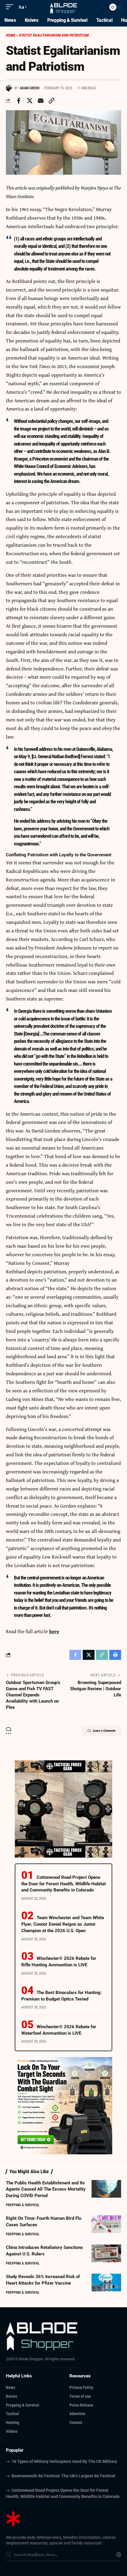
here (54, 1631)
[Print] (115, 1655)
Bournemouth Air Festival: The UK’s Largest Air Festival (63, 2476)
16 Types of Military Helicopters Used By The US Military (64, 2461)
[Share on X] (30, 101)
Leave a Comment (104, 1731)
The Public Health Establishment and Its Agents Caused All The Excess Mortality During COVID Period (46, 2189)
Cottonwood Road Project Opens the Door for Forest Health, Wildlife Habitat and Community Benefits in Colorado (63, 1884)
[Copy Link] (51, 101)
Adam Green (30, 88)
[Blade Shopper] (64, 7)
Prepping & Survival (23, 2205)
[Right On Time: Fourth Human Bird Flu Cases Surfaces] (106, 2224)
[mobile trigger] (11, 7)
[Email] (40, 101)
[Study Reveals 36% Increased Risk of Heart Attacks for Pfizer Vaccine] (106, 2283)
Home (11, 35)
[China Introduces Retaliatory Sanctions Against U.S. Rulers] (106, 2253)
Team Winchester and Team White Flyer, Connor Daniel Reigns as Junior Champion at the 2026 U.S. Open (63, 1924)
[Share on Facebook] (19, 101)
